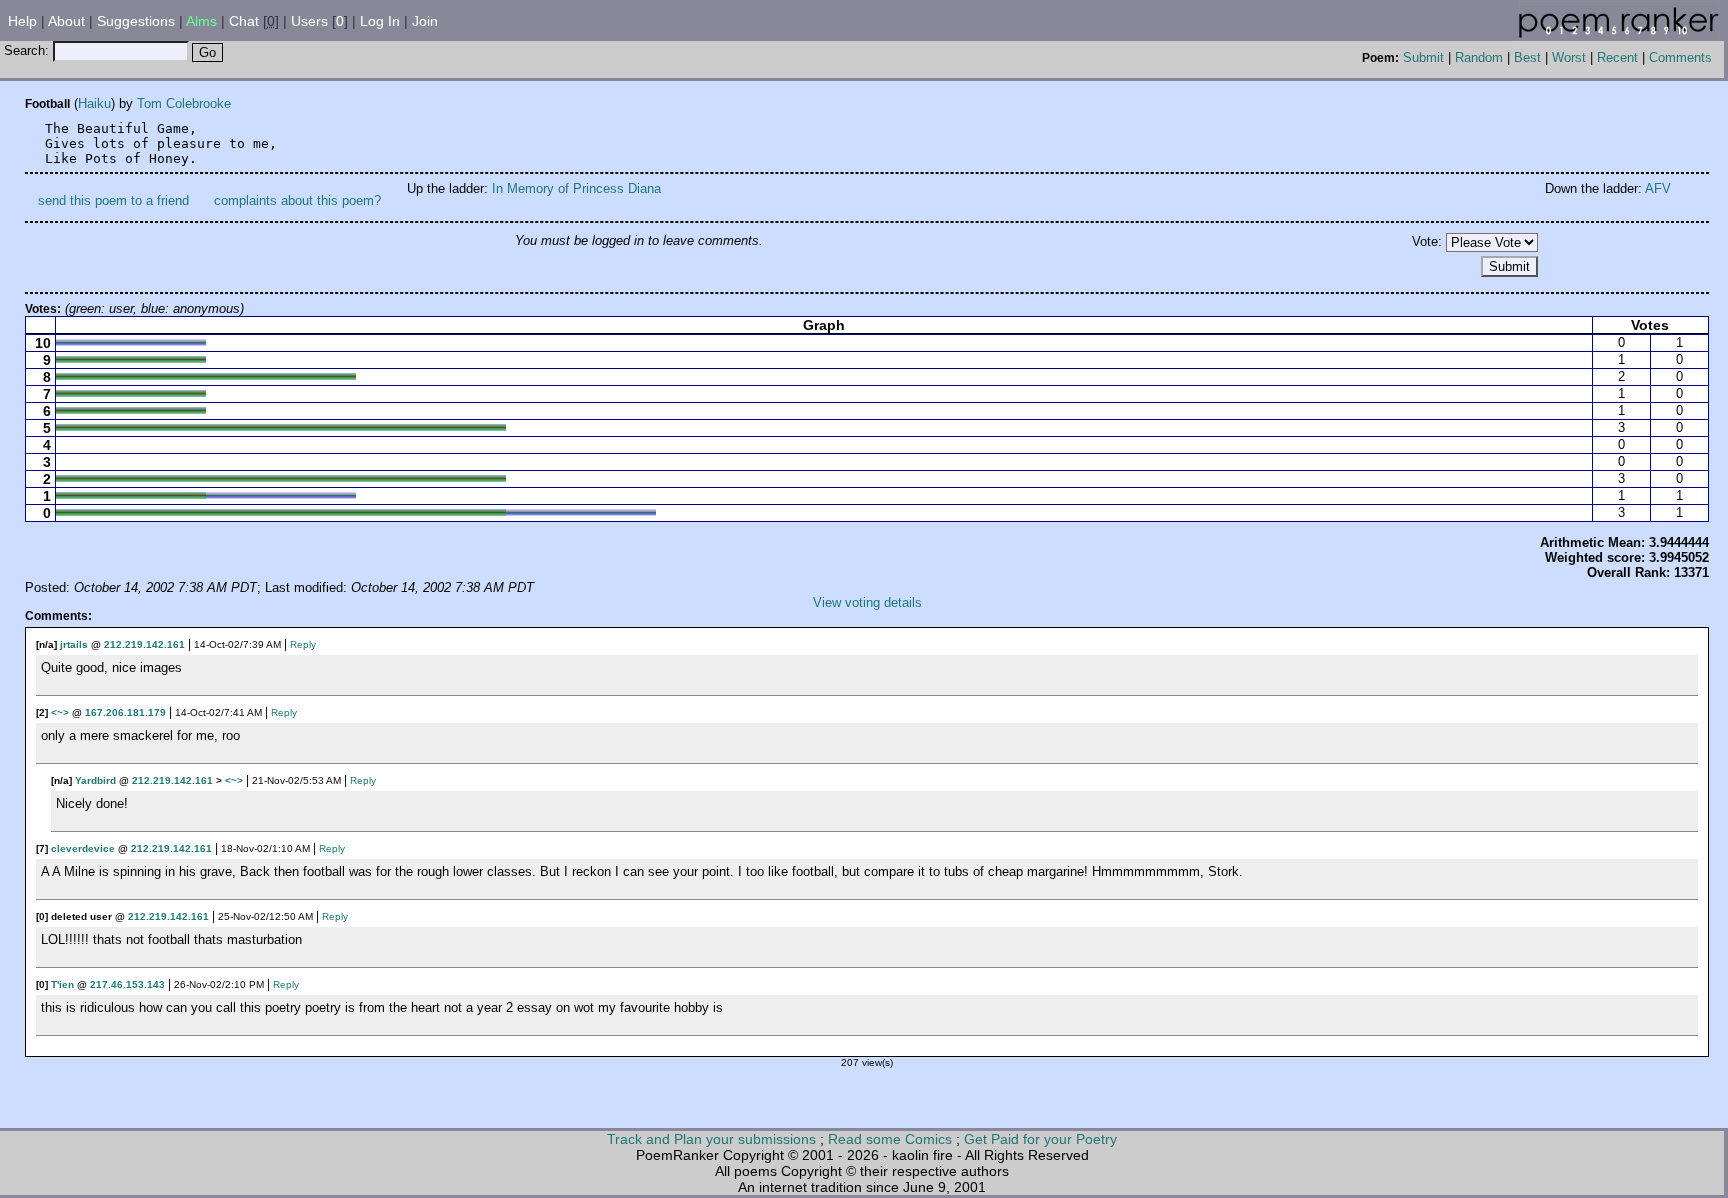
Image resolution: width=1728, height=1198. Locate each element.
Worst (1569, 57)
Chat (244, 21)
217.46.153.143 (127, 984)
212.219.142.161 (144, 644)
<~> (60, 712)
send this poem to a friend (113, 200)
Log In (380, 21)
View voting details (867, 602)
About (66, 21)
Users (309, 21)
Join (425, 21)
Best (1527, 57)
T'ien (62, 984)
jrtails (74, 644)
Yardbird (95, 780)
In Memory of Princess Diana (576, 188)
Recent (1617, 57)
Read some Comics (890, 1139)
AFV (1658, 188)
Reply (303, 644)
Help (22, 21)
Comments (1680, 57)
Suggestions (136, 21)
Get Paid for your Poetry (1040, 1139)
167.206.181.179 (125, 712)
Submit (1423, 57)
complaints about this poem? (297, 200)
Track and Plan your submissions (711, 1139)
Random (1479, 57)
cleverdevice (83, 848)
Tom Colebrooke (184, 103)
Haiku (94, 103)
